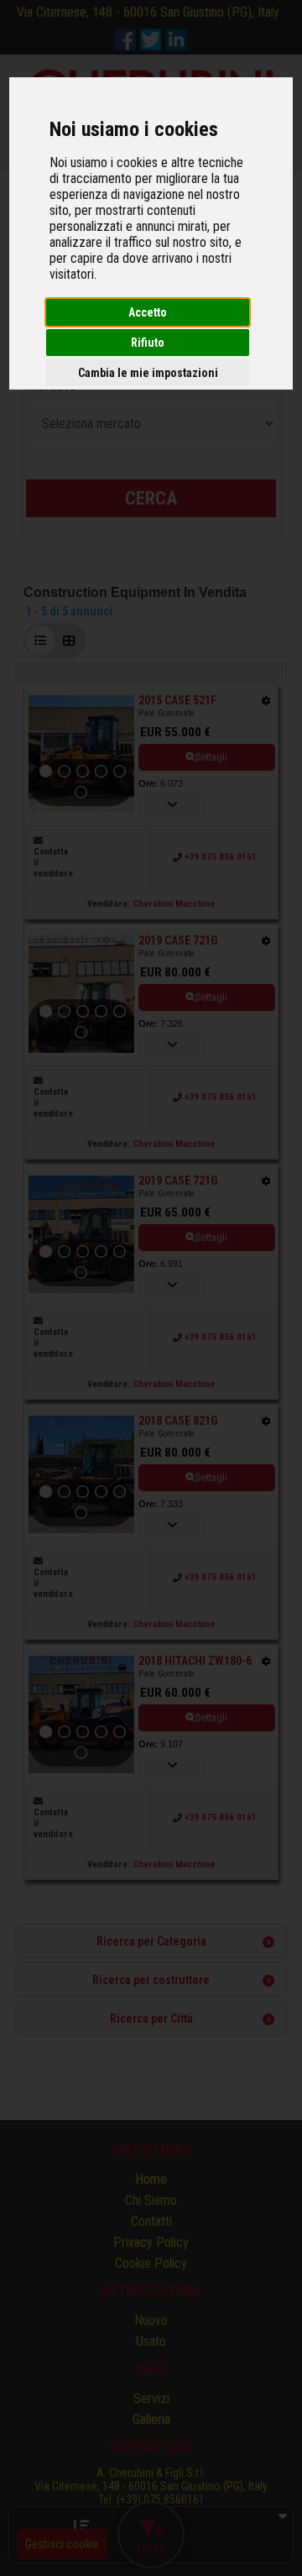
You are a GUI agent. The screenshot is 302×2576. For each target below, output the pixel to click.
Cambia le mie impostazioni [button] (148, 373)
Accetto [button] (148, 312)
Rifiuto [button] (148, 343)
